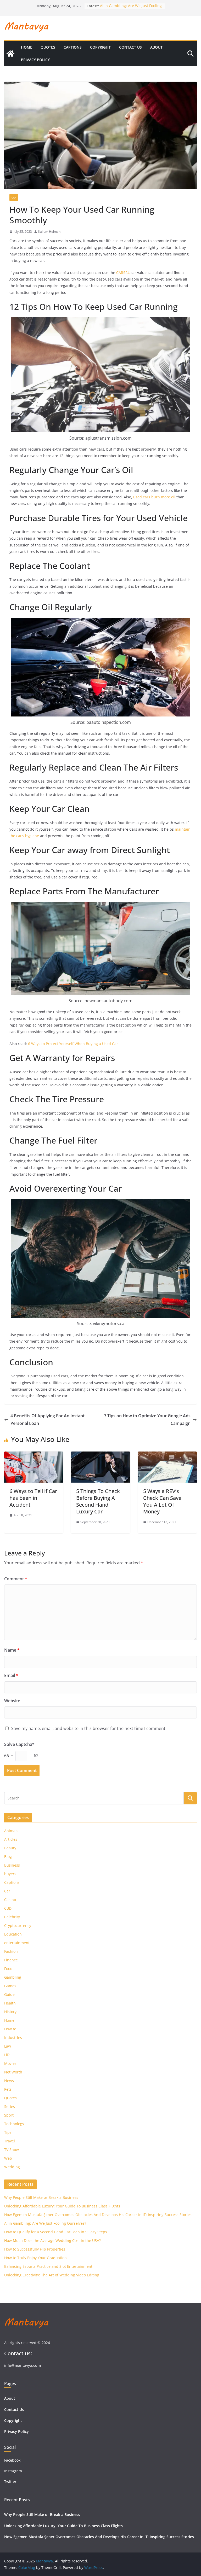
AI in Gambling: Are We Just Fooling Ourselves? (45, 2223)
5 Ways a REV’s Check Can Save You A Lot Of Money (162, 1501)
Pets (8, 2089)
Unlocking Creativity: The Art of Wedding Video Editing (52, 2275)
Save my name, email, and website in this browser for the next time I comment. (89, 1728)
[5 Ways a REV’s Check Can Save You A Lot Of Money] (167, 1455)
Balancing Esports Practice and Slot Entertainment (48, 2266)
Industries (13, 2038)
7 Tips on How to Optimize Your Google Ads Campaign (147, 1420)
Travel (10, 2141)
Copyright (100, 47)
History (10, 2012)
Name (12, 1650)
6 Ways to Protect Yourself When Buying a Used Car (73, 1044)
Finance (11, 1960)
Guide (9, 1994)
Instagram (14, 2471)
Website (12, 1701)
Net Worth (13, 2072)
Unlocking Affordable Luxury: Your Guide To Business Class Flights (62, 2206)
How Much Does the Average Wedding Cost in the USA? (52, 2240)
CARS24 (123, 273)
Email (11, 1675)
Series (10, 2106)
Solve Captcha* (19, 1744)
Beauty (10, 1848)
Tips (8, 2132)
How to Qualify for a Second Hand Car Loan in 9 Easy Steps (56, 2232)
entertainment (17, 1943)
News (9, 2081)
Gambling (13, 1977)
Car (14, 197)
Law (8, 2046)
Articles (11, 1839)
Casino (10, 1900)
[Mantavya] (10, 54)
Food (8, 1969)
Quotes (48, 47)
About (156, 47)
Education (13, 1934)
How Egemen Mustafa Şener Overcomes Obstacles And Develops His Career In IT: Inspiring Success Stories (98, 2215)
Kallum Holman (49, 232)
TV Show (12, 2150)
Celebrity (12, 1917)
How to (10, 2029)
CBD (8, 1908)
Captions (73, 47)
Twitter (10, 2482)
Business (12, 1865)
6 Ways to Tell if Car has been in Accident (33, 1498)
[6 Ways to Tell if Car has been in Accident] (34, 1455)
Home (27, 47)
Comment (16, 1579)
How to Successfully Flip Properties (35, 2249)
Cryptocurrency (18, 1925)
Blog (8, 1857)
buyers (10, 1874)
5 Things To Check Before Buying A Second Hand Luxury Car (98, 1501)
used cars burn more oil (154, 497)
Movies (10, 2063)
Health (10, 2003)
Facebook (12, 2460)
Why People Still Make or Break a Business (41, 2197)
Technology (14, 2124)
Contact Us (130, 47)
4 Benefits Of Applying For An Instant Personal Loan (48, 1420)
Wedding (12, 2167)
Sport (9, 2115)
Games (10, 1986)
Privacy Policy (35, 60)
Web (8, 2158)
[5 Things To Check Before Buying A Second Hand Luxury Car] (100, 1455)
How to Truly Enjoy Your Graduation (35, 2258)
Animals (11, 1831)
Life (7, 2055)
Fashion (11, 1951)
